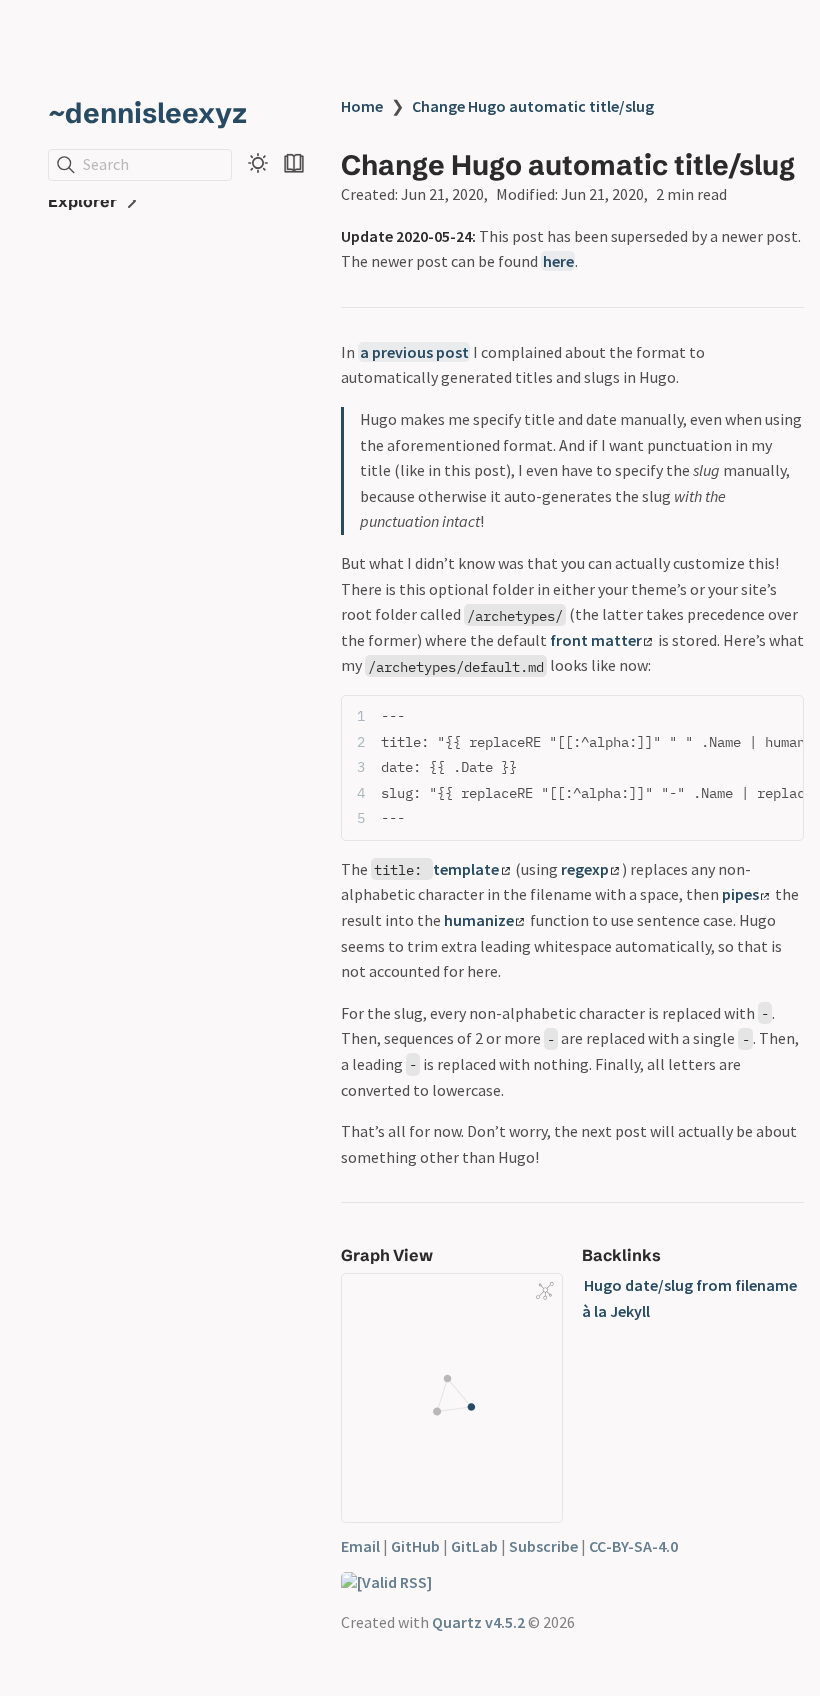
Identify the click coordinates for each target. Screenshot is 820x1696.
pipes (740, 894)
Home (362, 106)
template (466, 869)
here (558, 261)
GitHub (415, 1546)
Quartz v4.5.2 (478, 1622)
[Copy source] (782, 716)
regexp (585, 869)
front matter (596, 640)
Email (360, 1546)
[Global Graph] (545, 1291)
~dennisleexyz (147, 113)
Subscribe (543, 1546)
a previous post (414, 352)
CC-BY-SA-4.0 (633, 1546)
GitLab (474, 1546)
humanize (479, 920)
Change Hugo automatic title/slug (533, 106)
